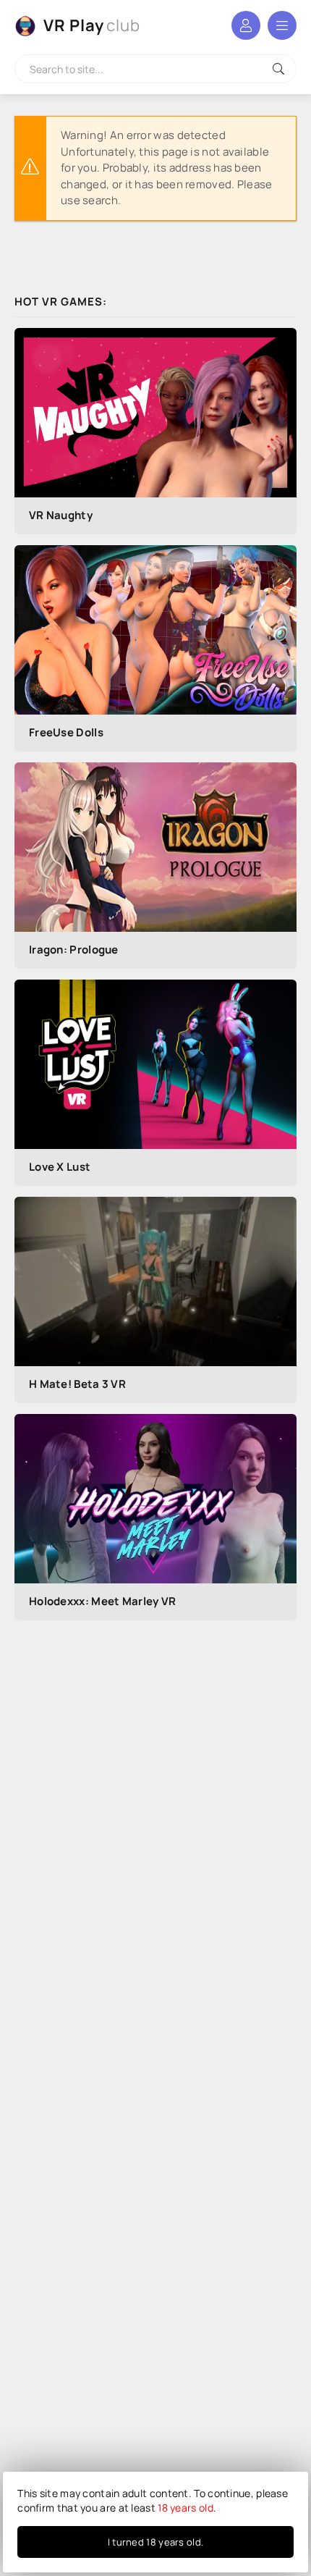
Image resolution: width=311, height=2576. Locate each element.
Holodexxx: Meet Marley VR (103, 1601)
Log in (246, 25)
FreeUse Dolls (66, 732)
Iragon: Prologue (74, 950)
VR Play (92, 25)
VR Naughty (61, 515)
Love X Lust (60, 1167)
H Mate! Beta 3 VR (77, 1384)
